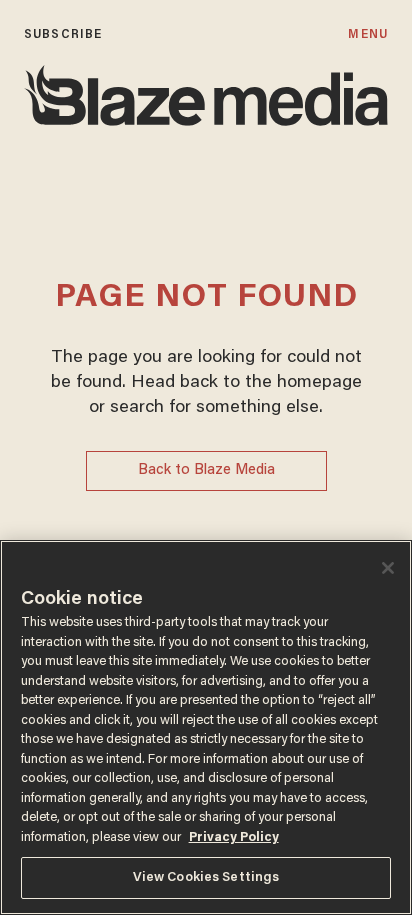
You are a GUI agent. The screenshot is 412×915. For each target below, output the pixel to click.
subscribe (63, 34)
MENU (367, 34)
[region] (206, 727)
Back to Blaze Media (206, 470)
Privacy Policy (234, 837)
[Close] (388, 568)
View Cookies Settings (206, 877)
